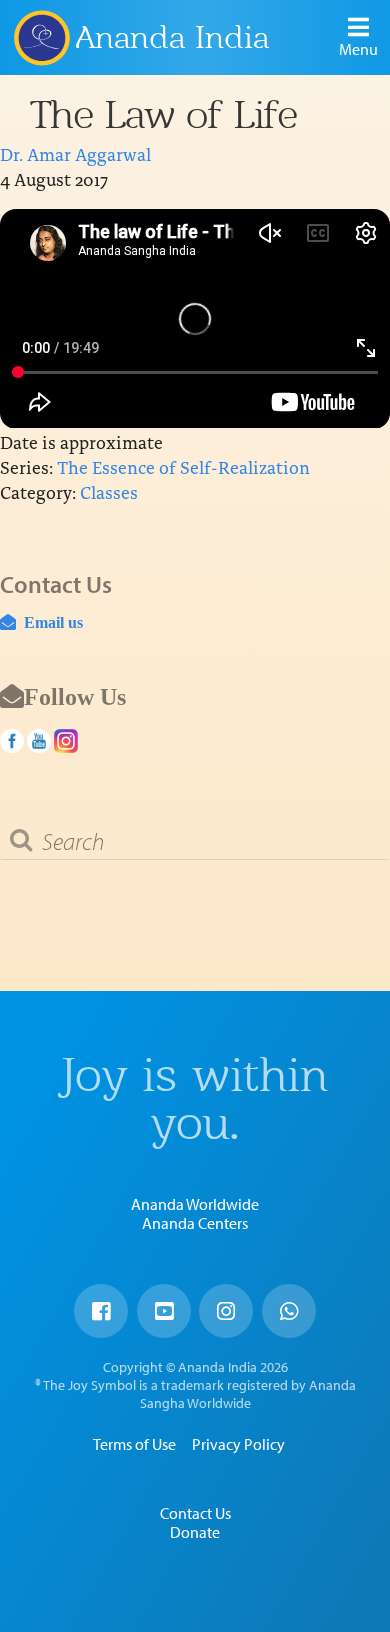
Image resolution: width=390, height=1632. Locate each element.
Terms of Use (134, 1444)
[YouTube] (164, 1311)
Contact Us (195, 1513)
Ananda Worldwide (195, 1204)
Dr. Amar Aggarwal (75, 153)
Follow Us (75, 696)
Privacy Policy (238, 1444)
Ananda (41, 37)
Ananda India (172, 37)
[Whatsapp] (289, 1311)
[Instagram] (226, 1311)
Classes (109, 491)
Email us (49, 622)
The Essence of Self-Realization (183, 466)
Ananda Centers (195, 1223)
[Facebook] (101, 1311)
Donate (195, 1532)
